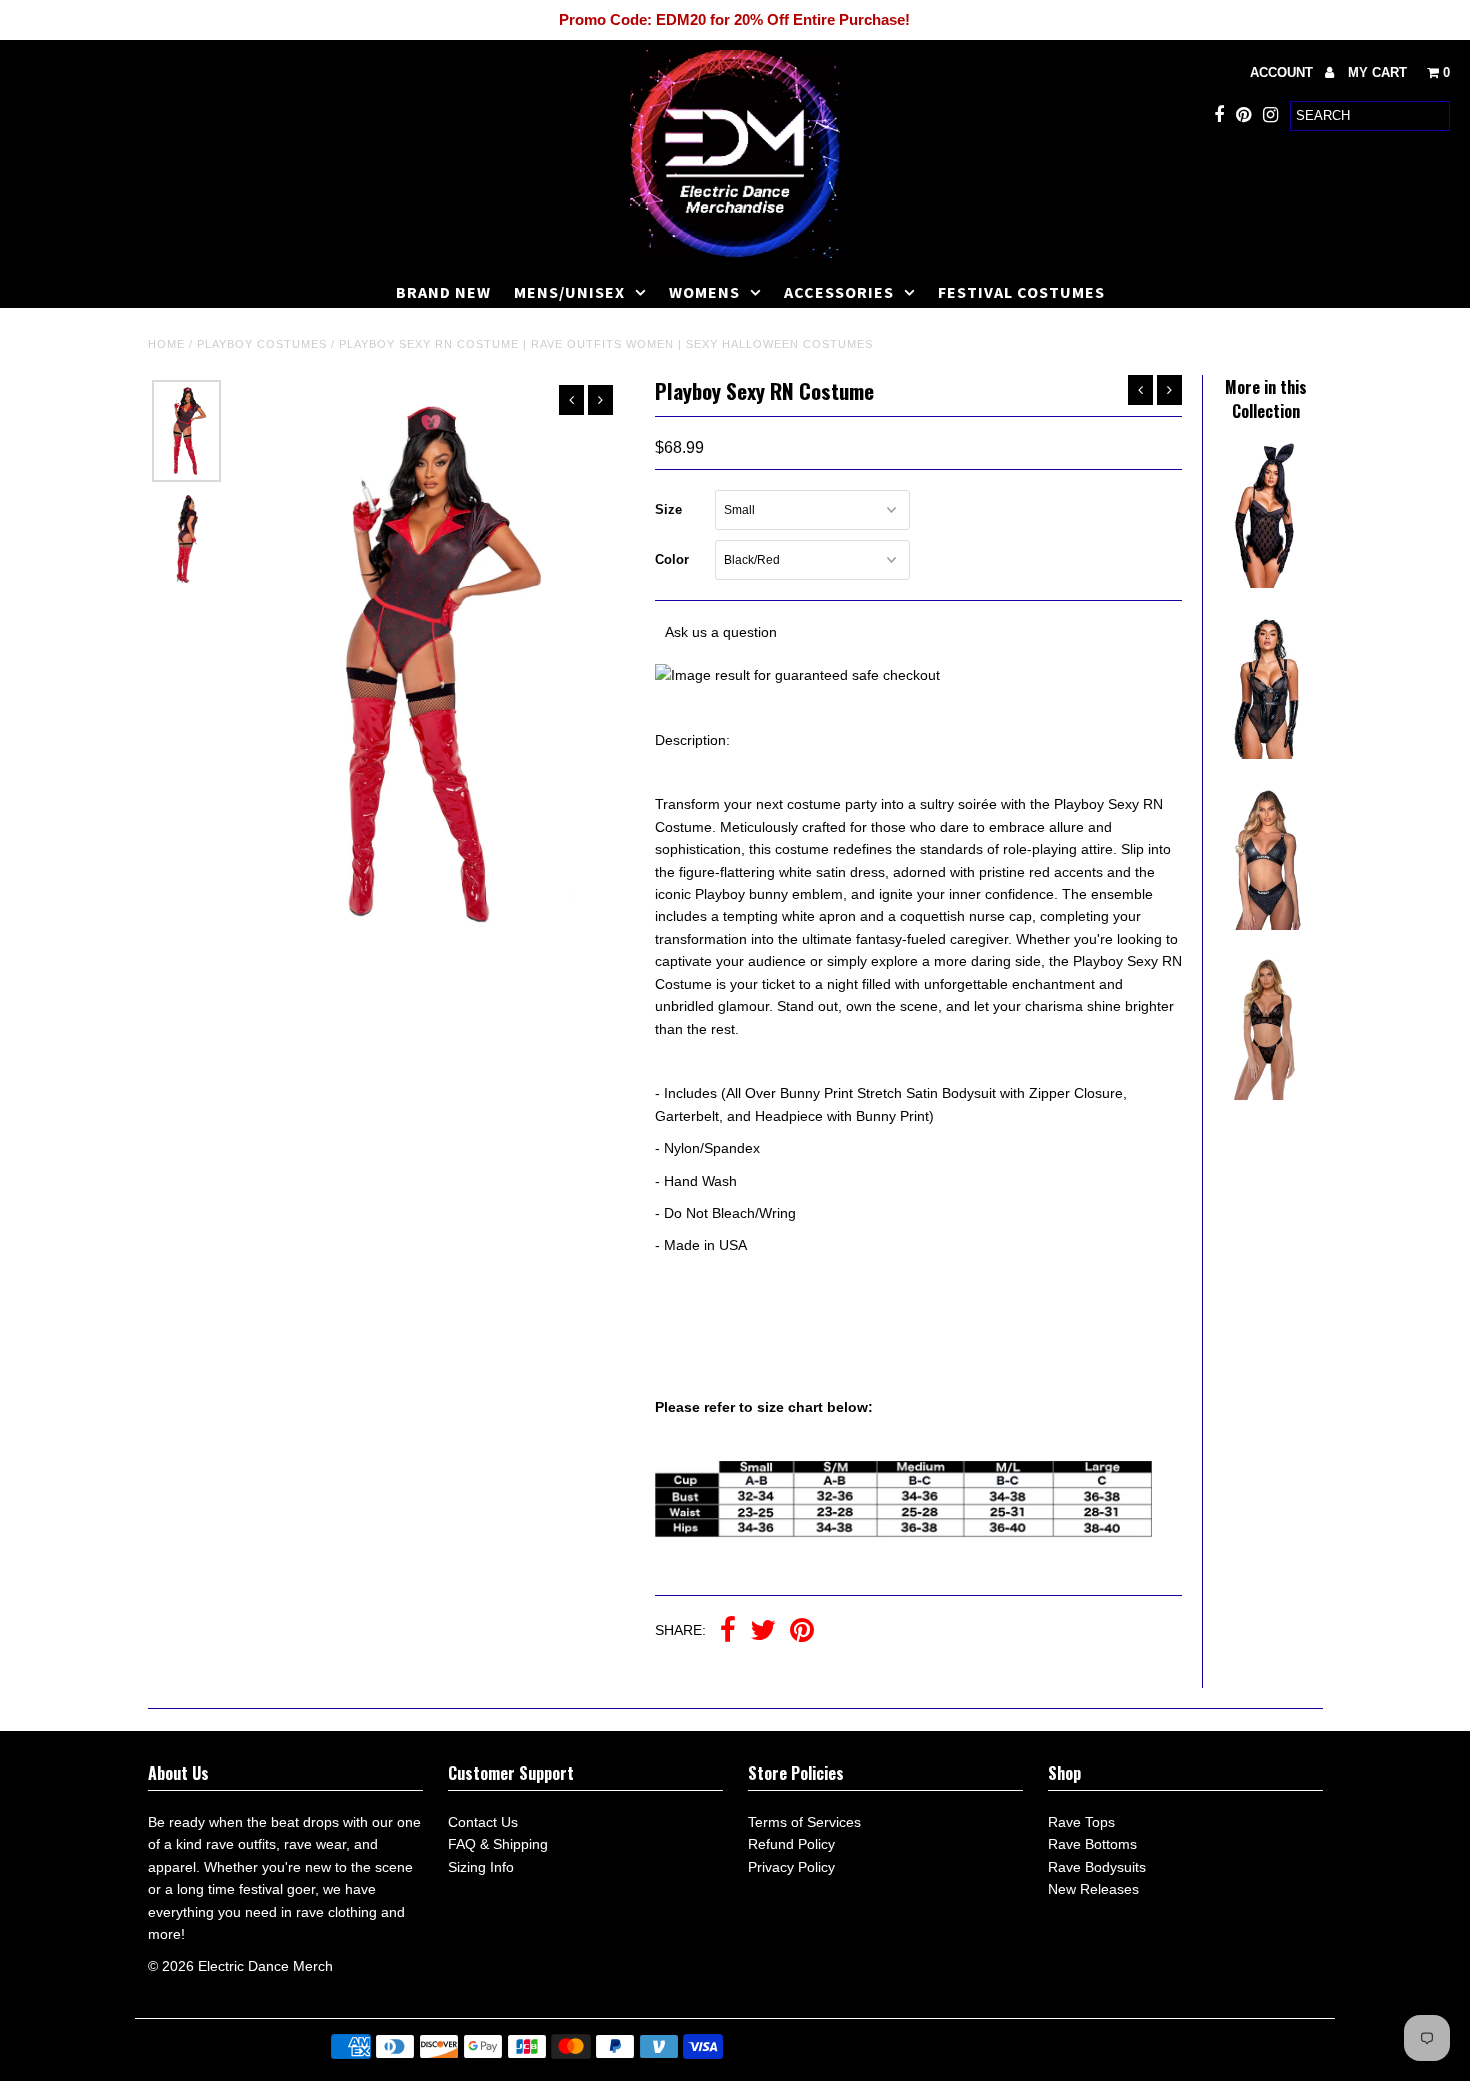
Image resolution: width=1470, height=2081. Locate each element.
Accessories (839, 292)
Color (672, 559)
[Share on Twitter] (763, 1632)
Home (166, 344)
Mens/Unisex (569, 292)
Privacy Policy (791, 1867)
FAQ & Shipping (498, 1844)
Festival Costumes (1021, 292)
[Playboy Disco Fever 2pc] (1266, 925)
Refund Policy (791, 1844)
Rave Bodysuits (1097, 1867)
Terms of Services (804, 1822)
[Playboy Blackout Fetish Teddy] (1266, 754)
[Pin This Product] (802, 1632)
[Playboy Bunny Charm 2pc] (1266, 1095)
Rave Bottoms (1092, 1844)
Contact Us (483, 1822)
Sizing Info (481, 1867)
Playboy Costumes (262, 344)
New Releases (1093, 1889)
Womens (704, 292)
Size (668, 509)
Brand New (443, 292)
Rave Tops (1081, 1822)
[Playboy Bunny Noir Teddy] (1266, 583)
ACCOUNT (1283, 72)
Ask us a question (721, 632)
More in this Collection (1266, 399)
